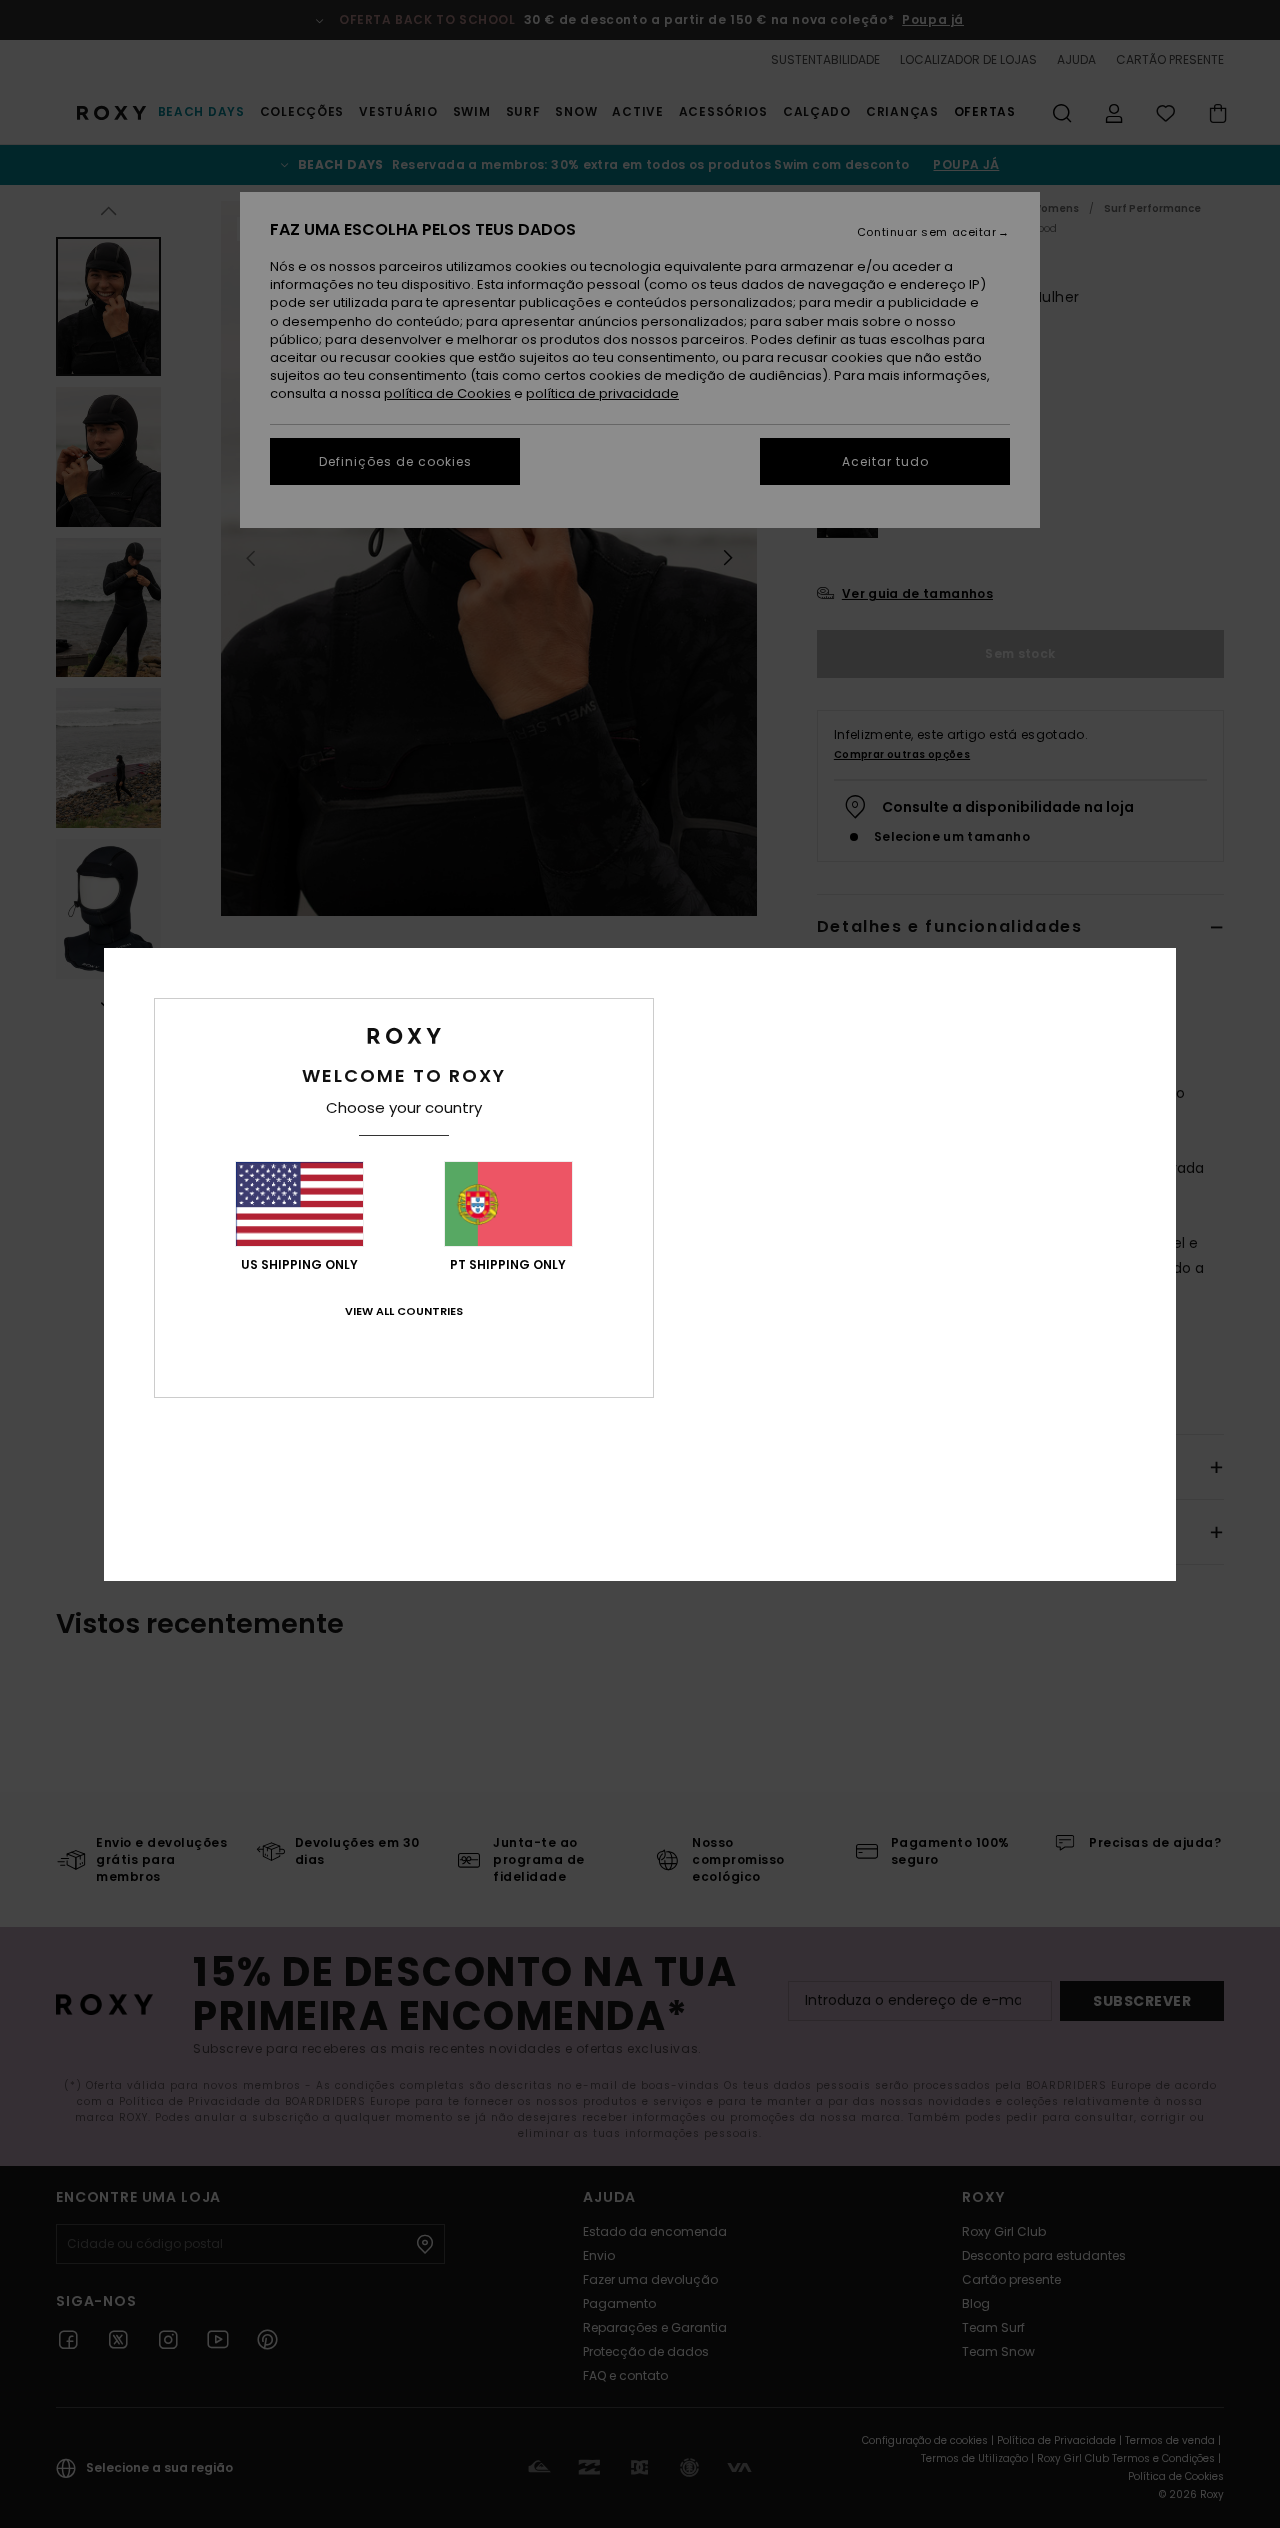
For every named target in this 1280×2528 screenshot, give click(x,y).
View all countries (404, 1311)
